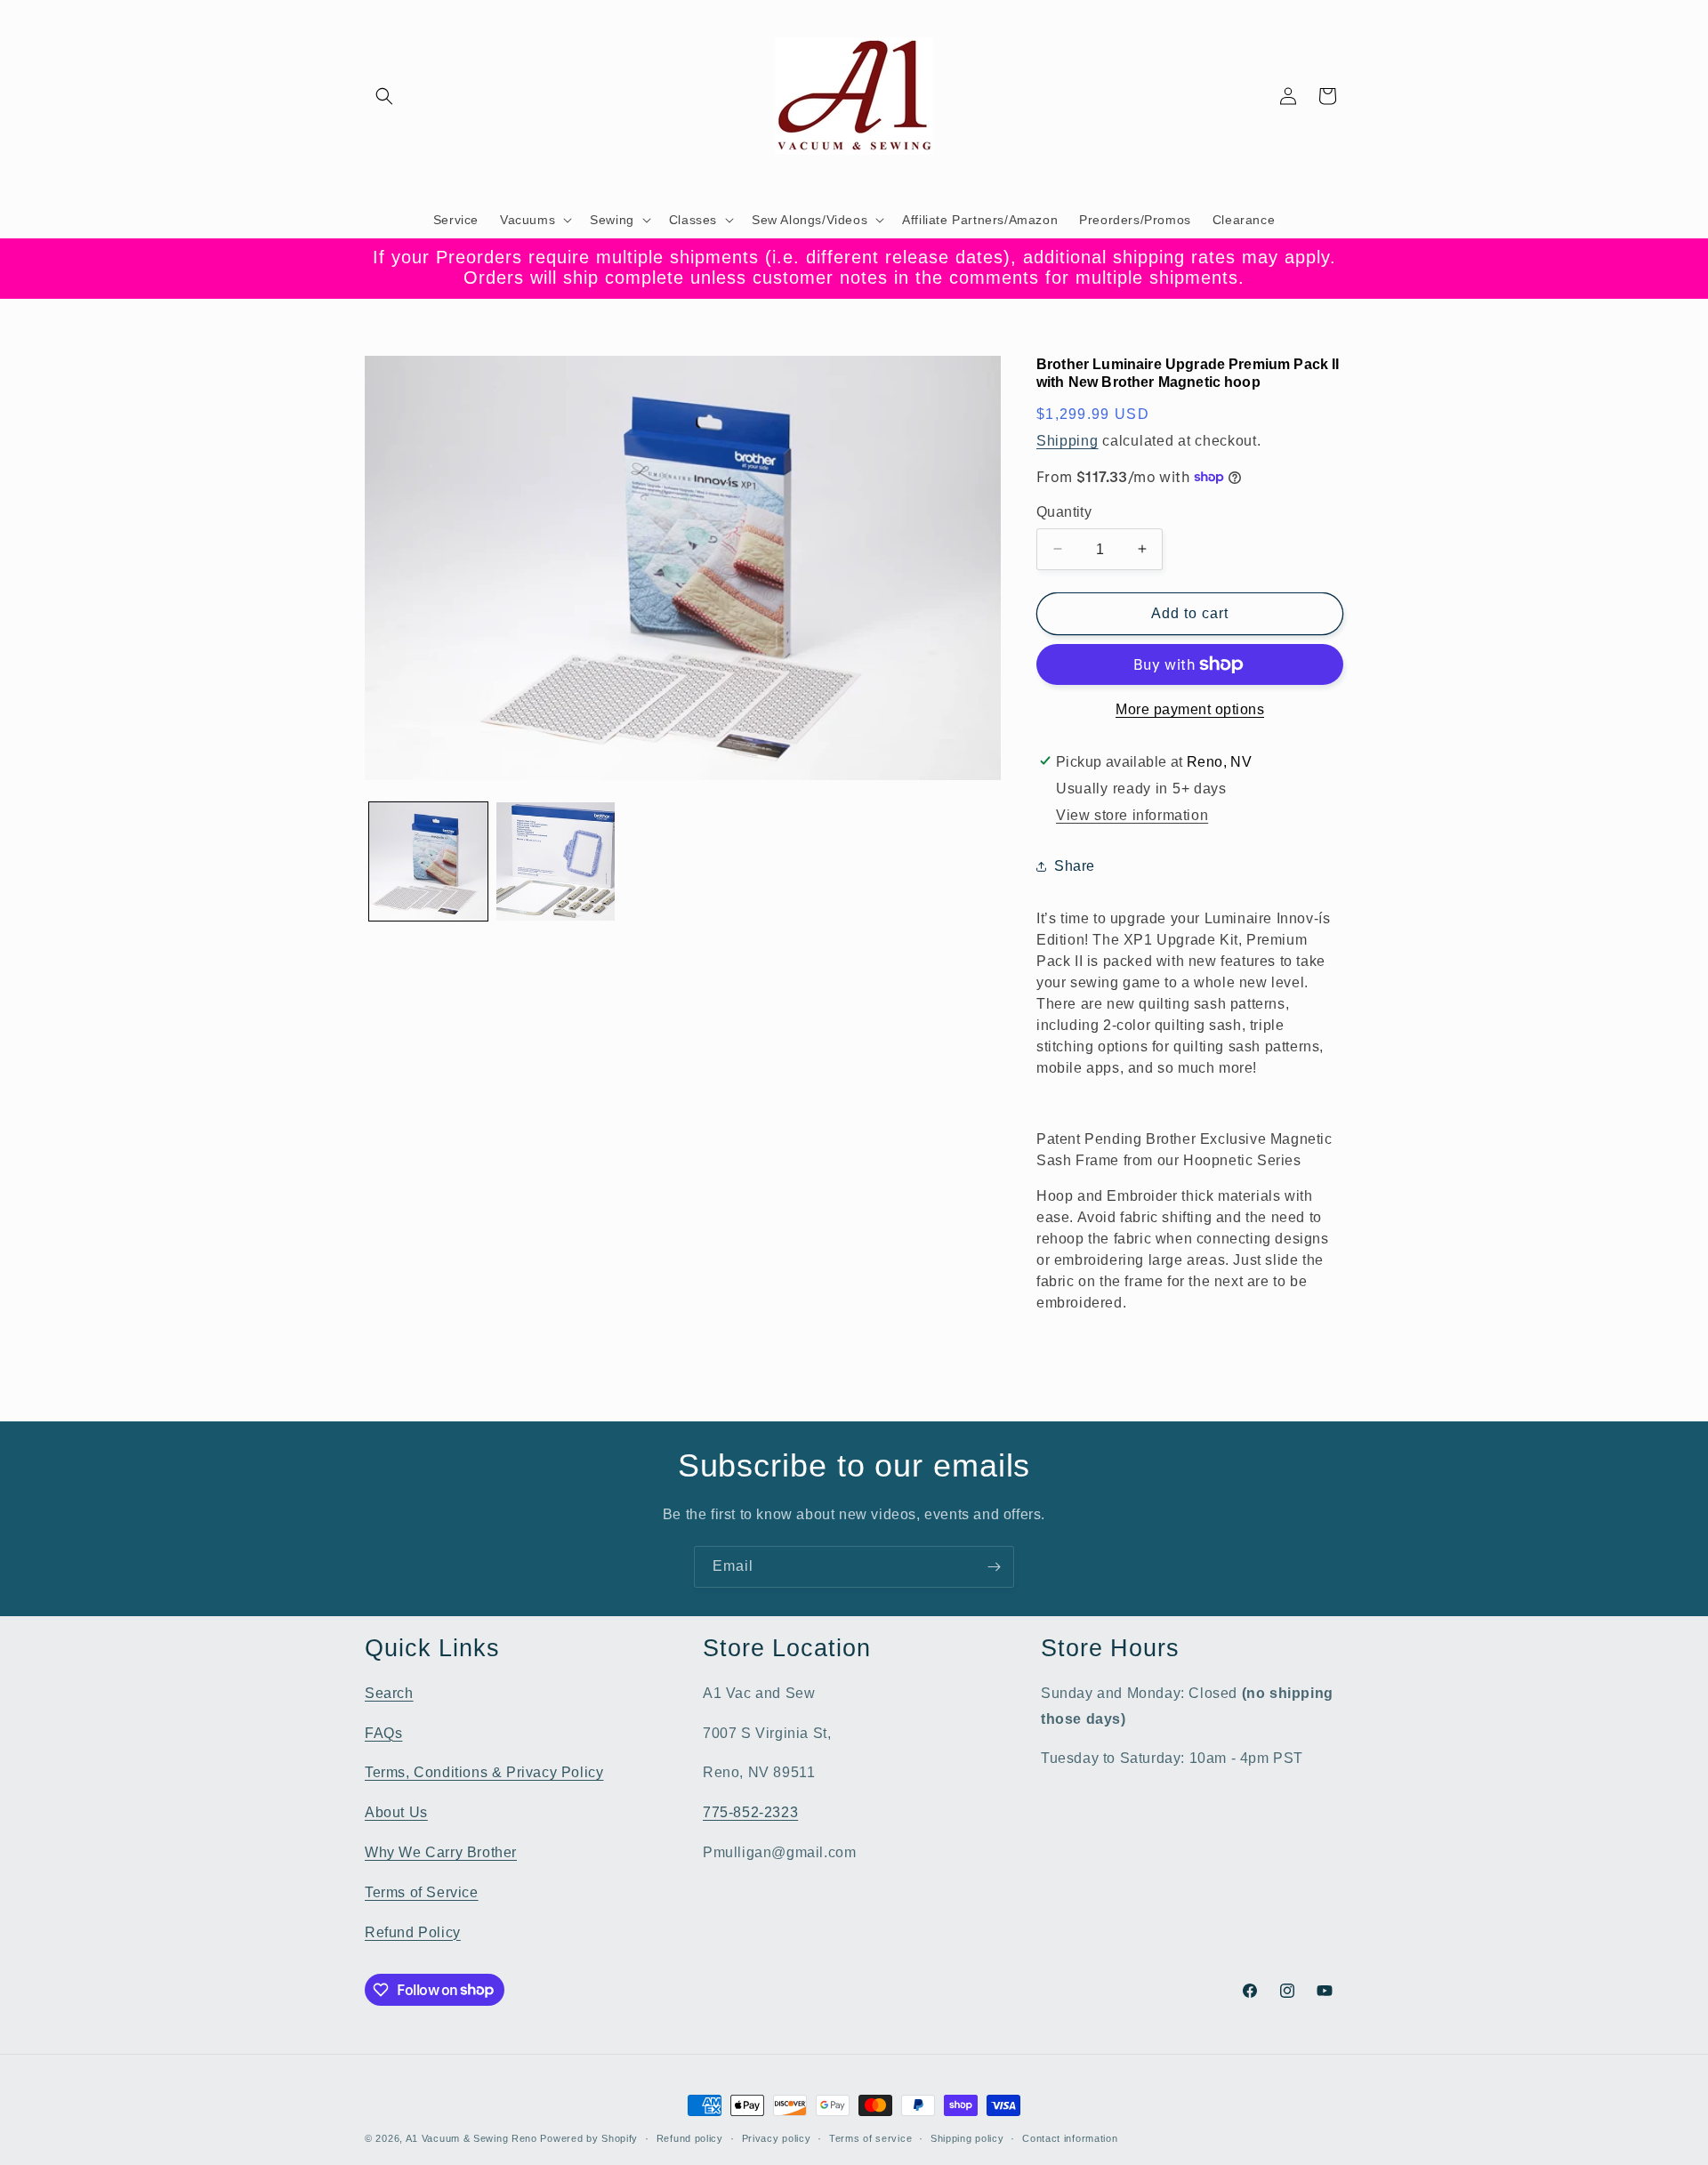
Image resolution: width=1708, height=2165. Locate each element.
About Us (396, 1811)
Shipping (1067, 440)
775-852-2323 (750, 1811)
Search (389, 1692)
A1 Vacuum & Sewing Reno (471, 2138)
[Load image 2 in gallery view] (556, 861)
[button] (384, 96)
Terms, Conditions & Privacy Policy (484, 1772)
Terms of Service (422, 1891)
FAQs (383, 1732)
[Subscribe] (994, 1567)
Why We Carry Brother (441, 1851)
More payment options (1190, 709)
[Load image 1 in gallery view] (428, 861)
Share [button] (1075, 866)
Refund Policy (413, 1932)
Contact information (1070, 2137)
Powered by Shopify (589, 2138)
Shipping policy (967, 2137)
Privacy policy (777, 2137)
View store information (1132, 815)
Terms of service (870, 2137)
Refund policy (690, 2137)
